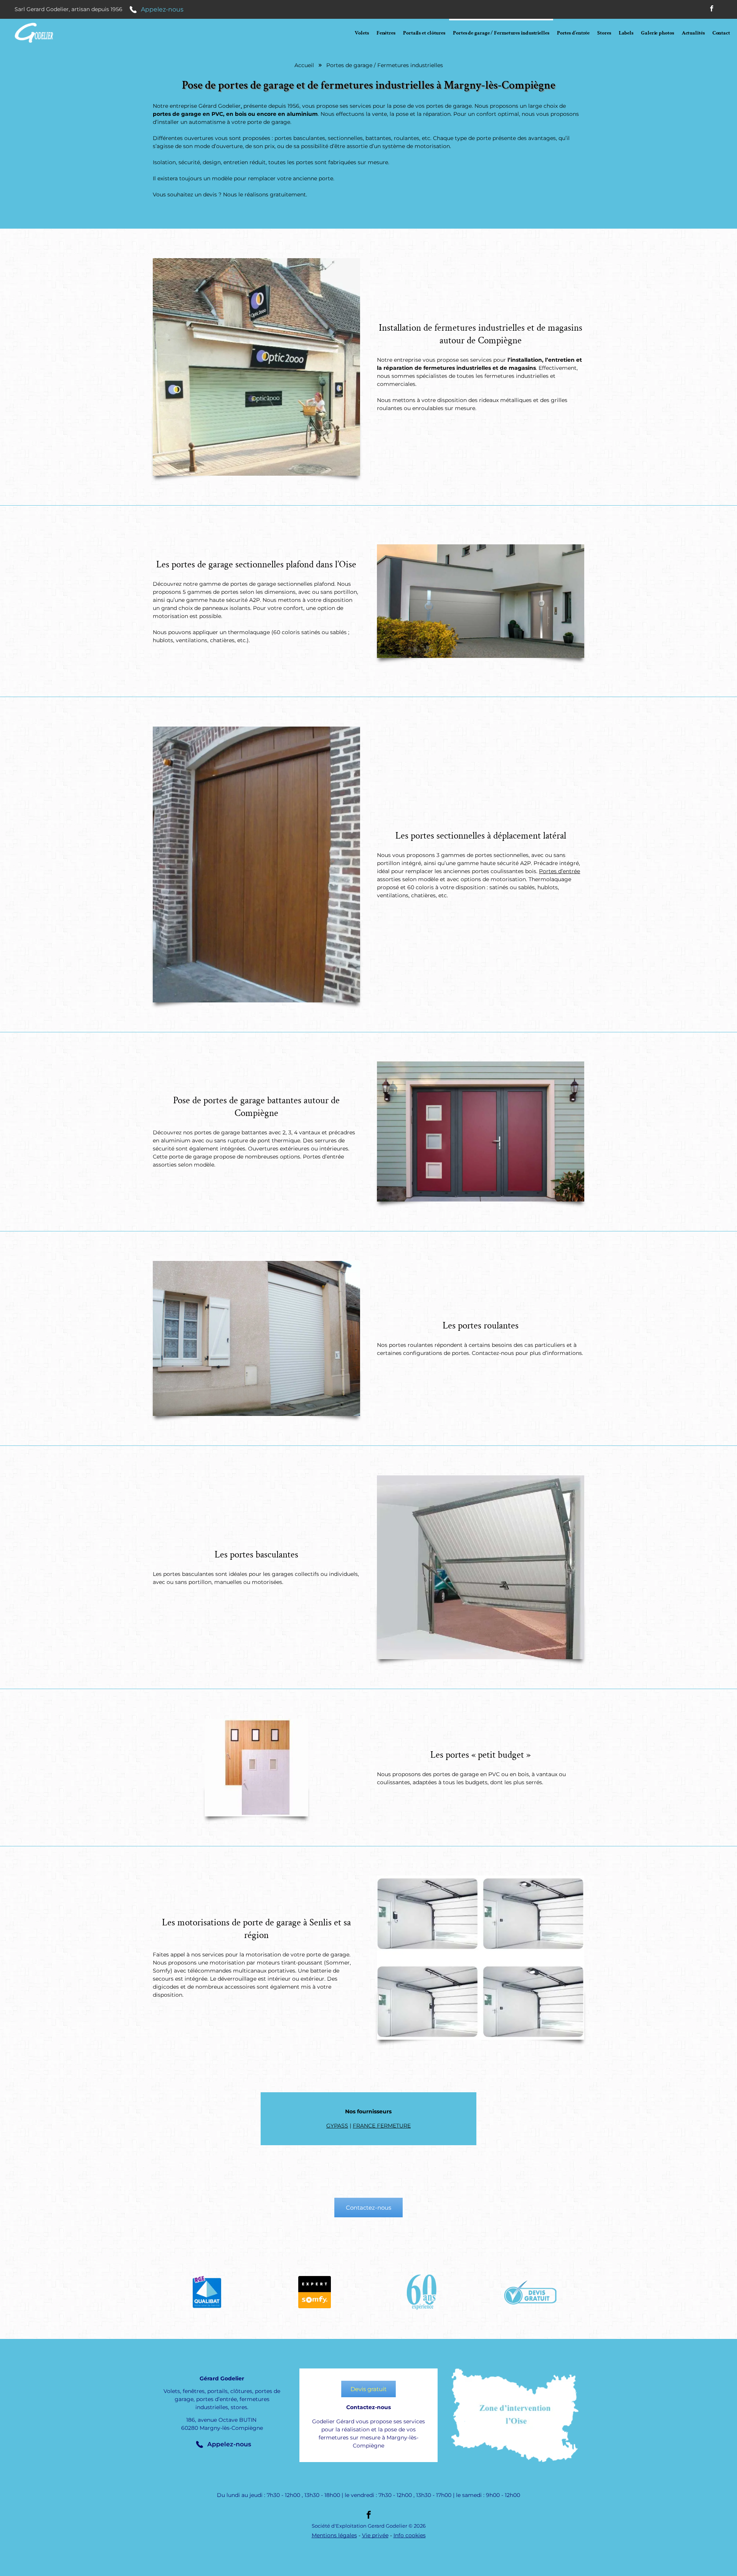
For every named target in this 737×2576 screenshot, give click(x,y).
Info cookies (410, 2535)
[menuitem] (362, 33)
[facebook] (712, 9)
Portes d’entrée (559, 871)
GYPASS (337, 2126)
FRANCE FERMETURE (382, 2126)
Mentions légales (334, 2535)
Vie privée (375, 2535)
